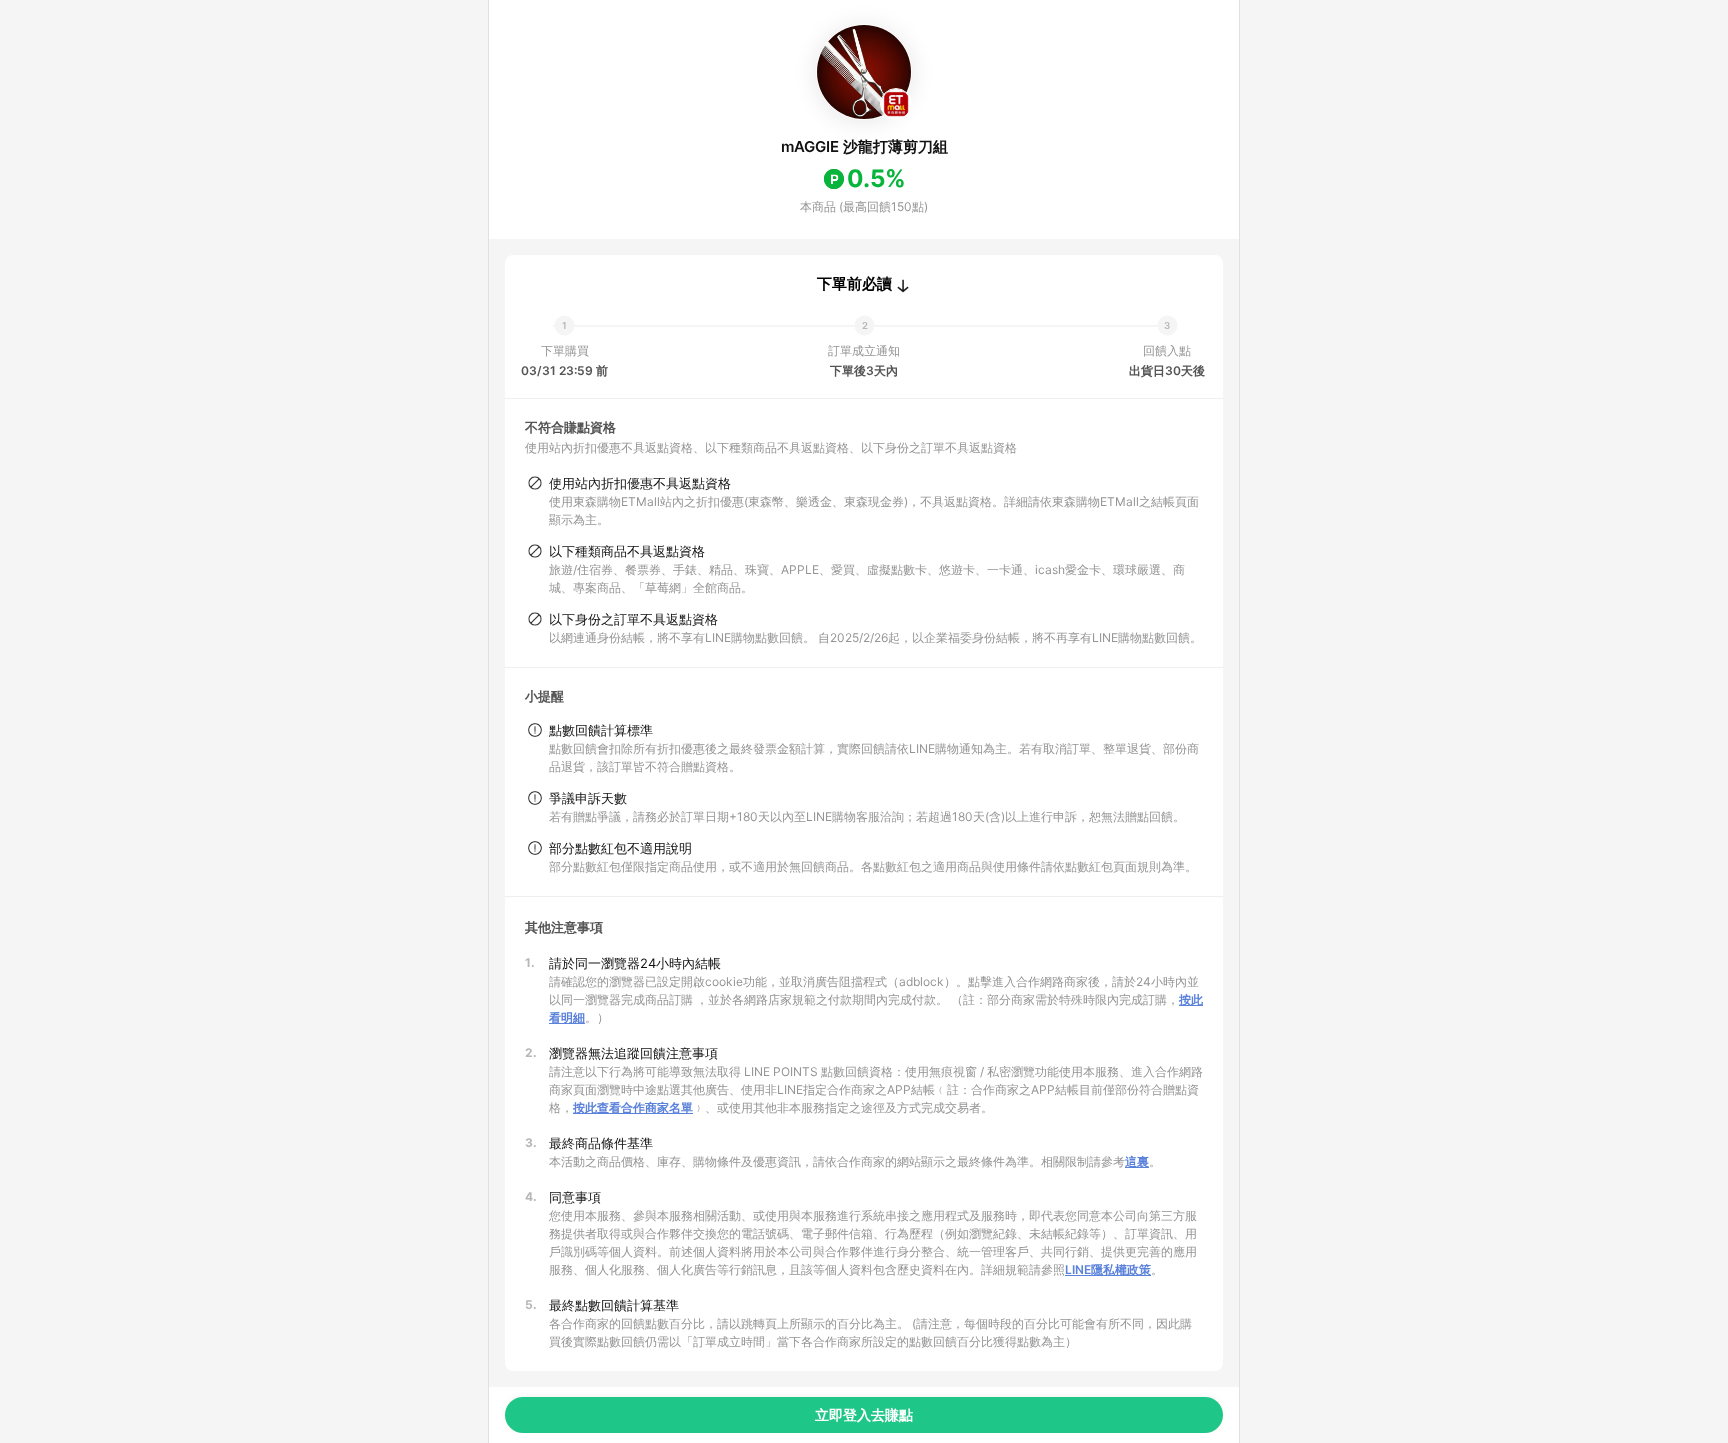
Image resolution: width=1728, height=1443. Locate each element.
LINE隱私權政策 (1108, 1269)
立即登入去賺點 (864, 1414)
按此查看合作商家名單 (633, 1107)
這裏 (1137, 1161)
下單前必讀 (854, 284)
